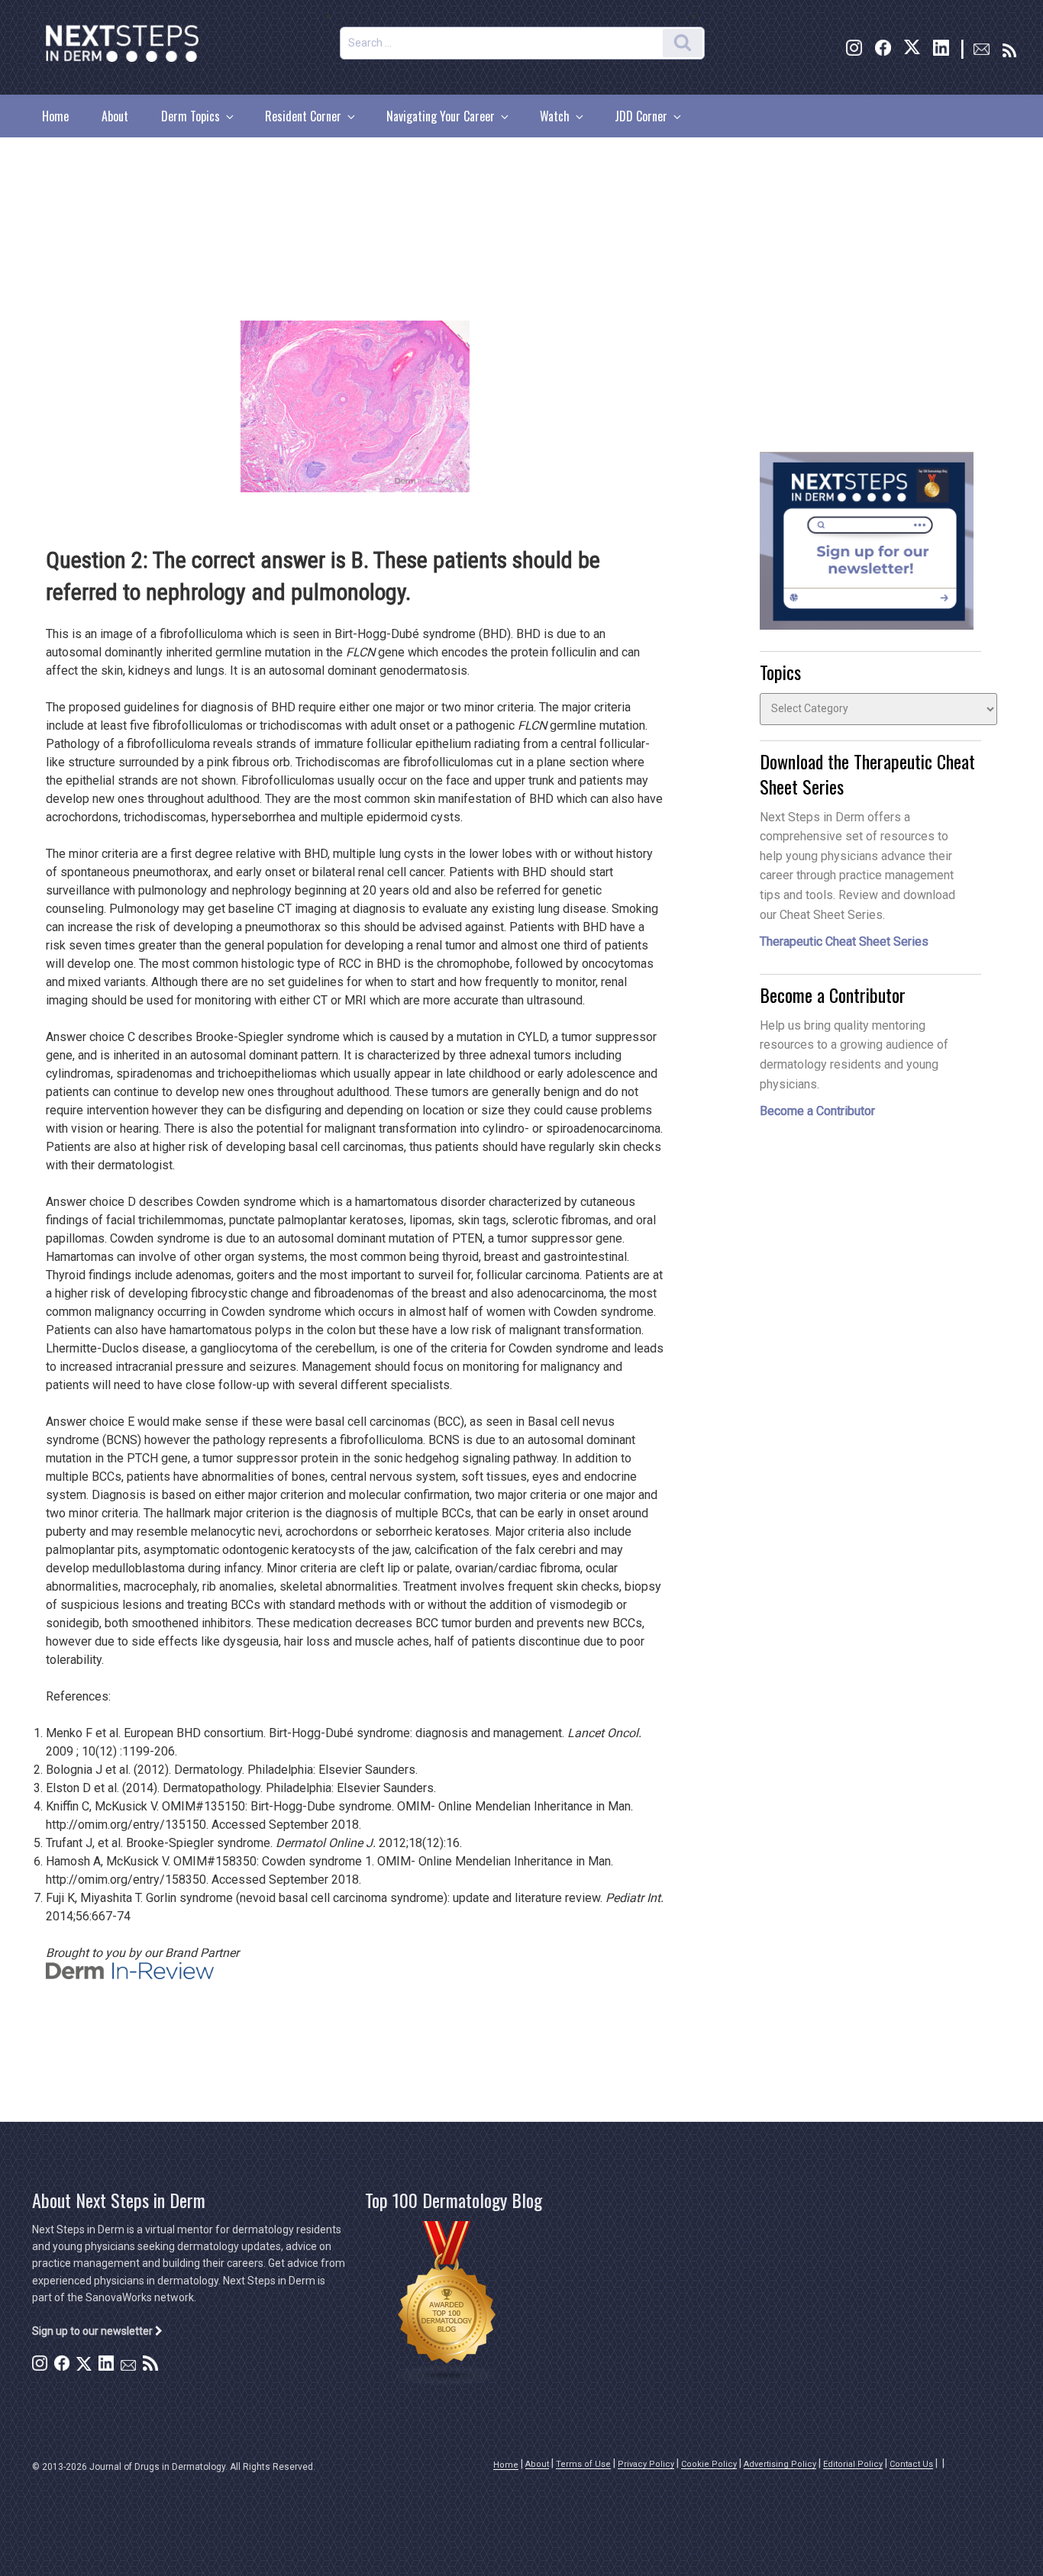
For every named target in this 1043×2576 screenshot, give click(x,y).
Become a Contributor (817, 1111)
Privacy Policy (646, 2464)
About (115, 116)
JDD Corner (641, 116)
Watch (555, 116)
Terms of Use (583, 2464)
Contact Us (911, 2464)
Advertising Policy (780, 2464)
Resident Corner (303, 116)
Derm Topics (191, 116)
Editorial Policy (853, 2464)
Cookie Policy (709, 2464)
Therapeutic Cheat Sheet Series (844, 941)
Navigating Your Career (441, 116)
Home (55, 116)
